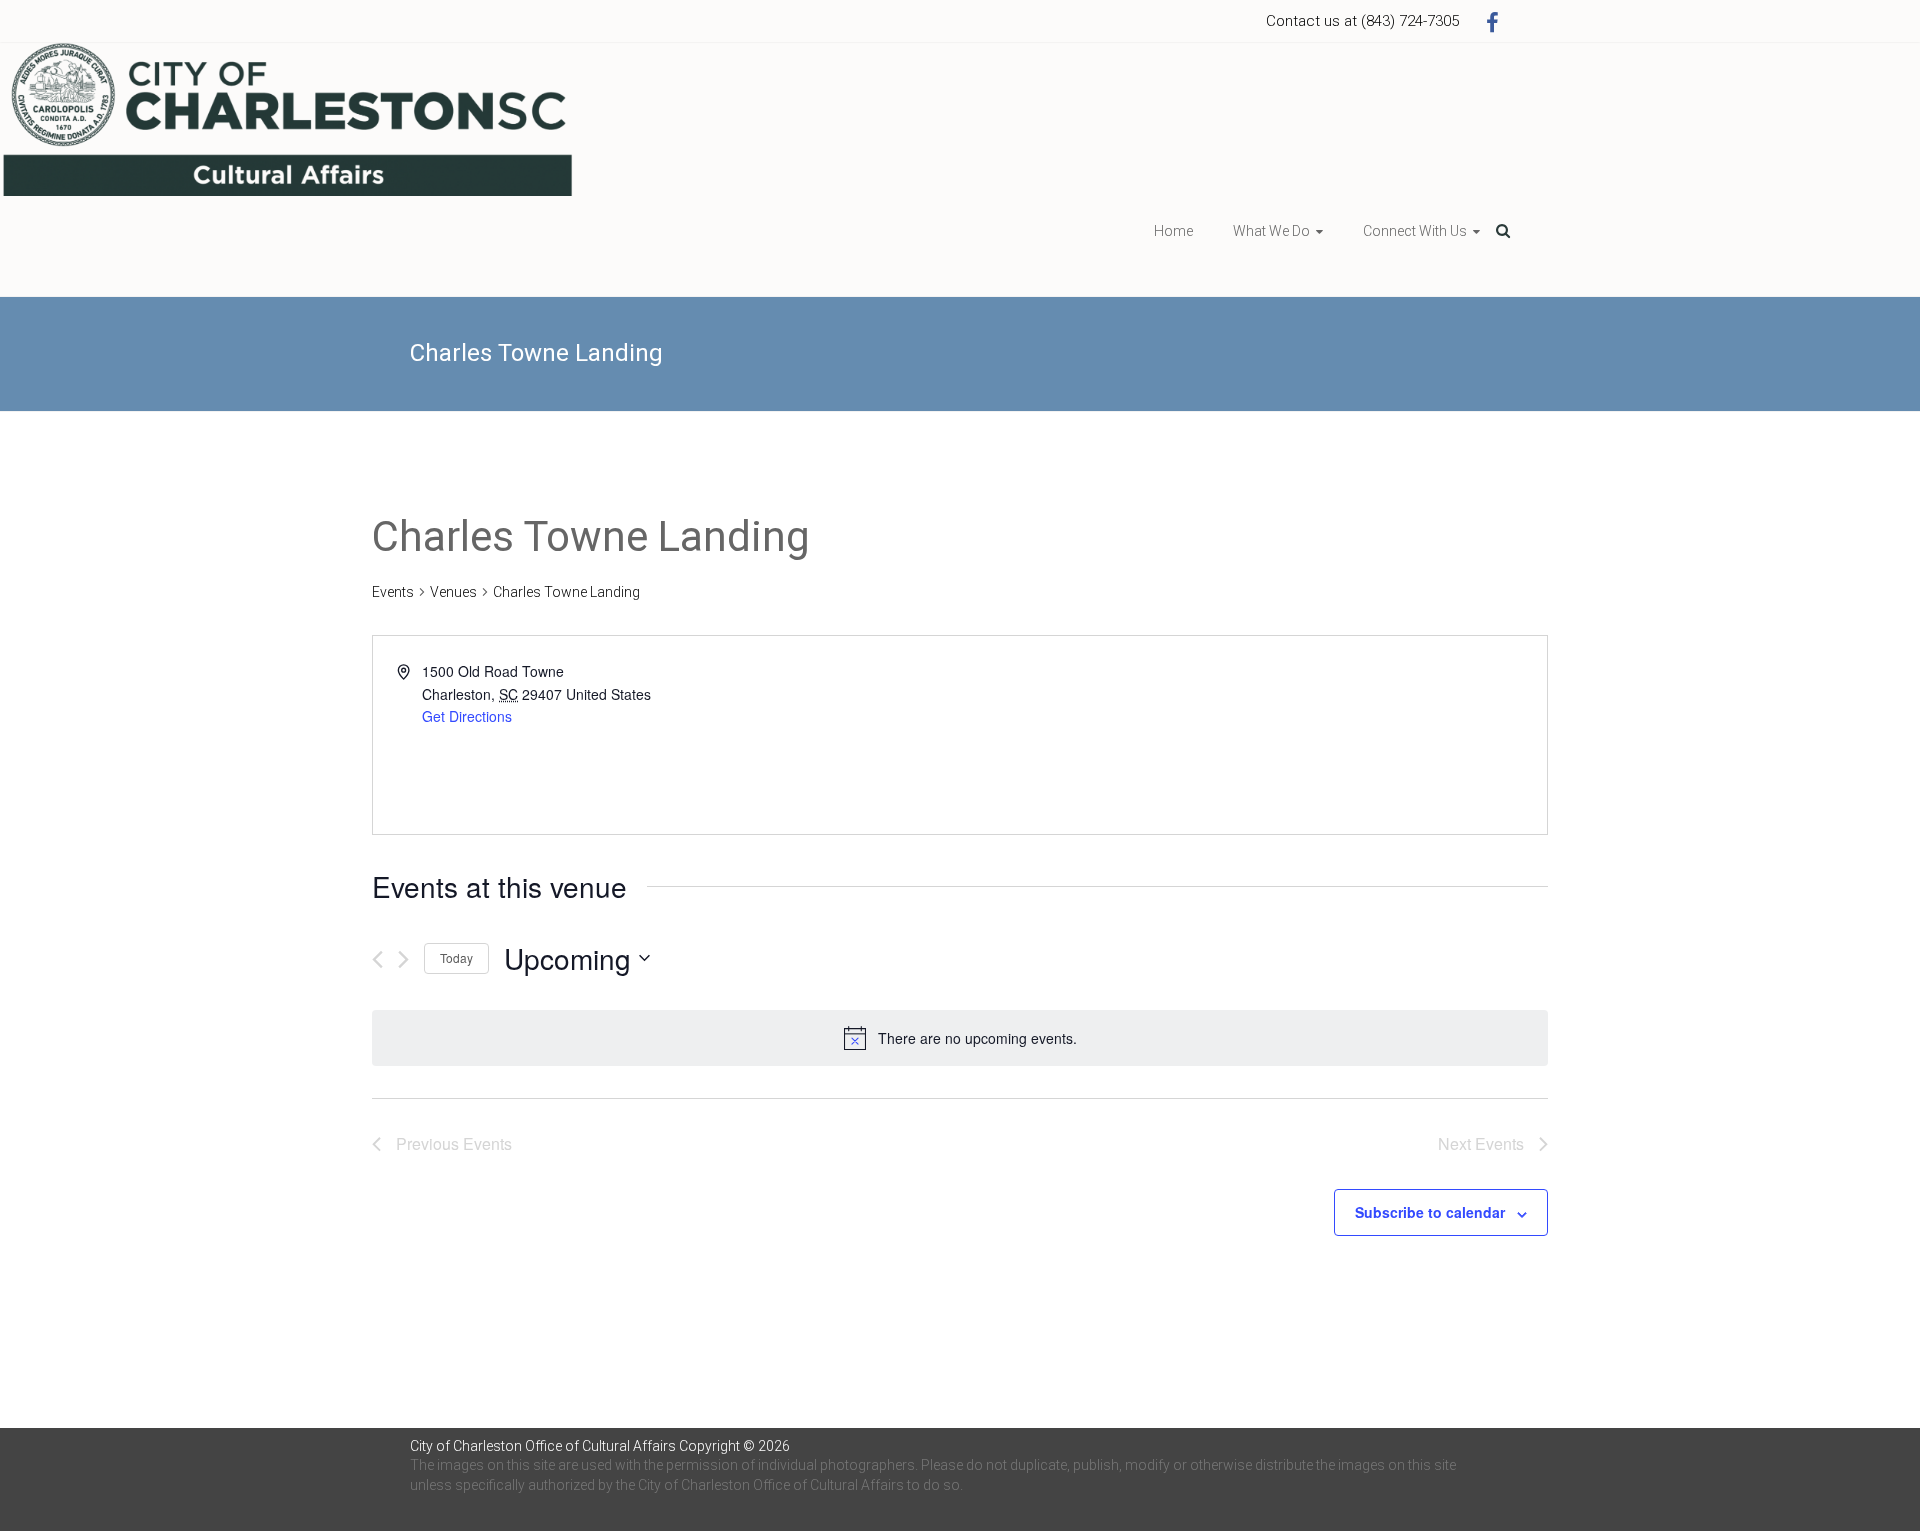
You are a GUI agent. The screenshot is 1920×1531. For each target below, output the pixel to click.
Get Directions (467, 716)
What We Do (1271, 231)
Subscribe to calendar (1430, 1212)
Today (456, 957)
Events (393, 592)
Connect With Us (1415, 231)
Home (1173, 231)
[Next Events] (403, 959)
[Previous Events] (377, 959)
